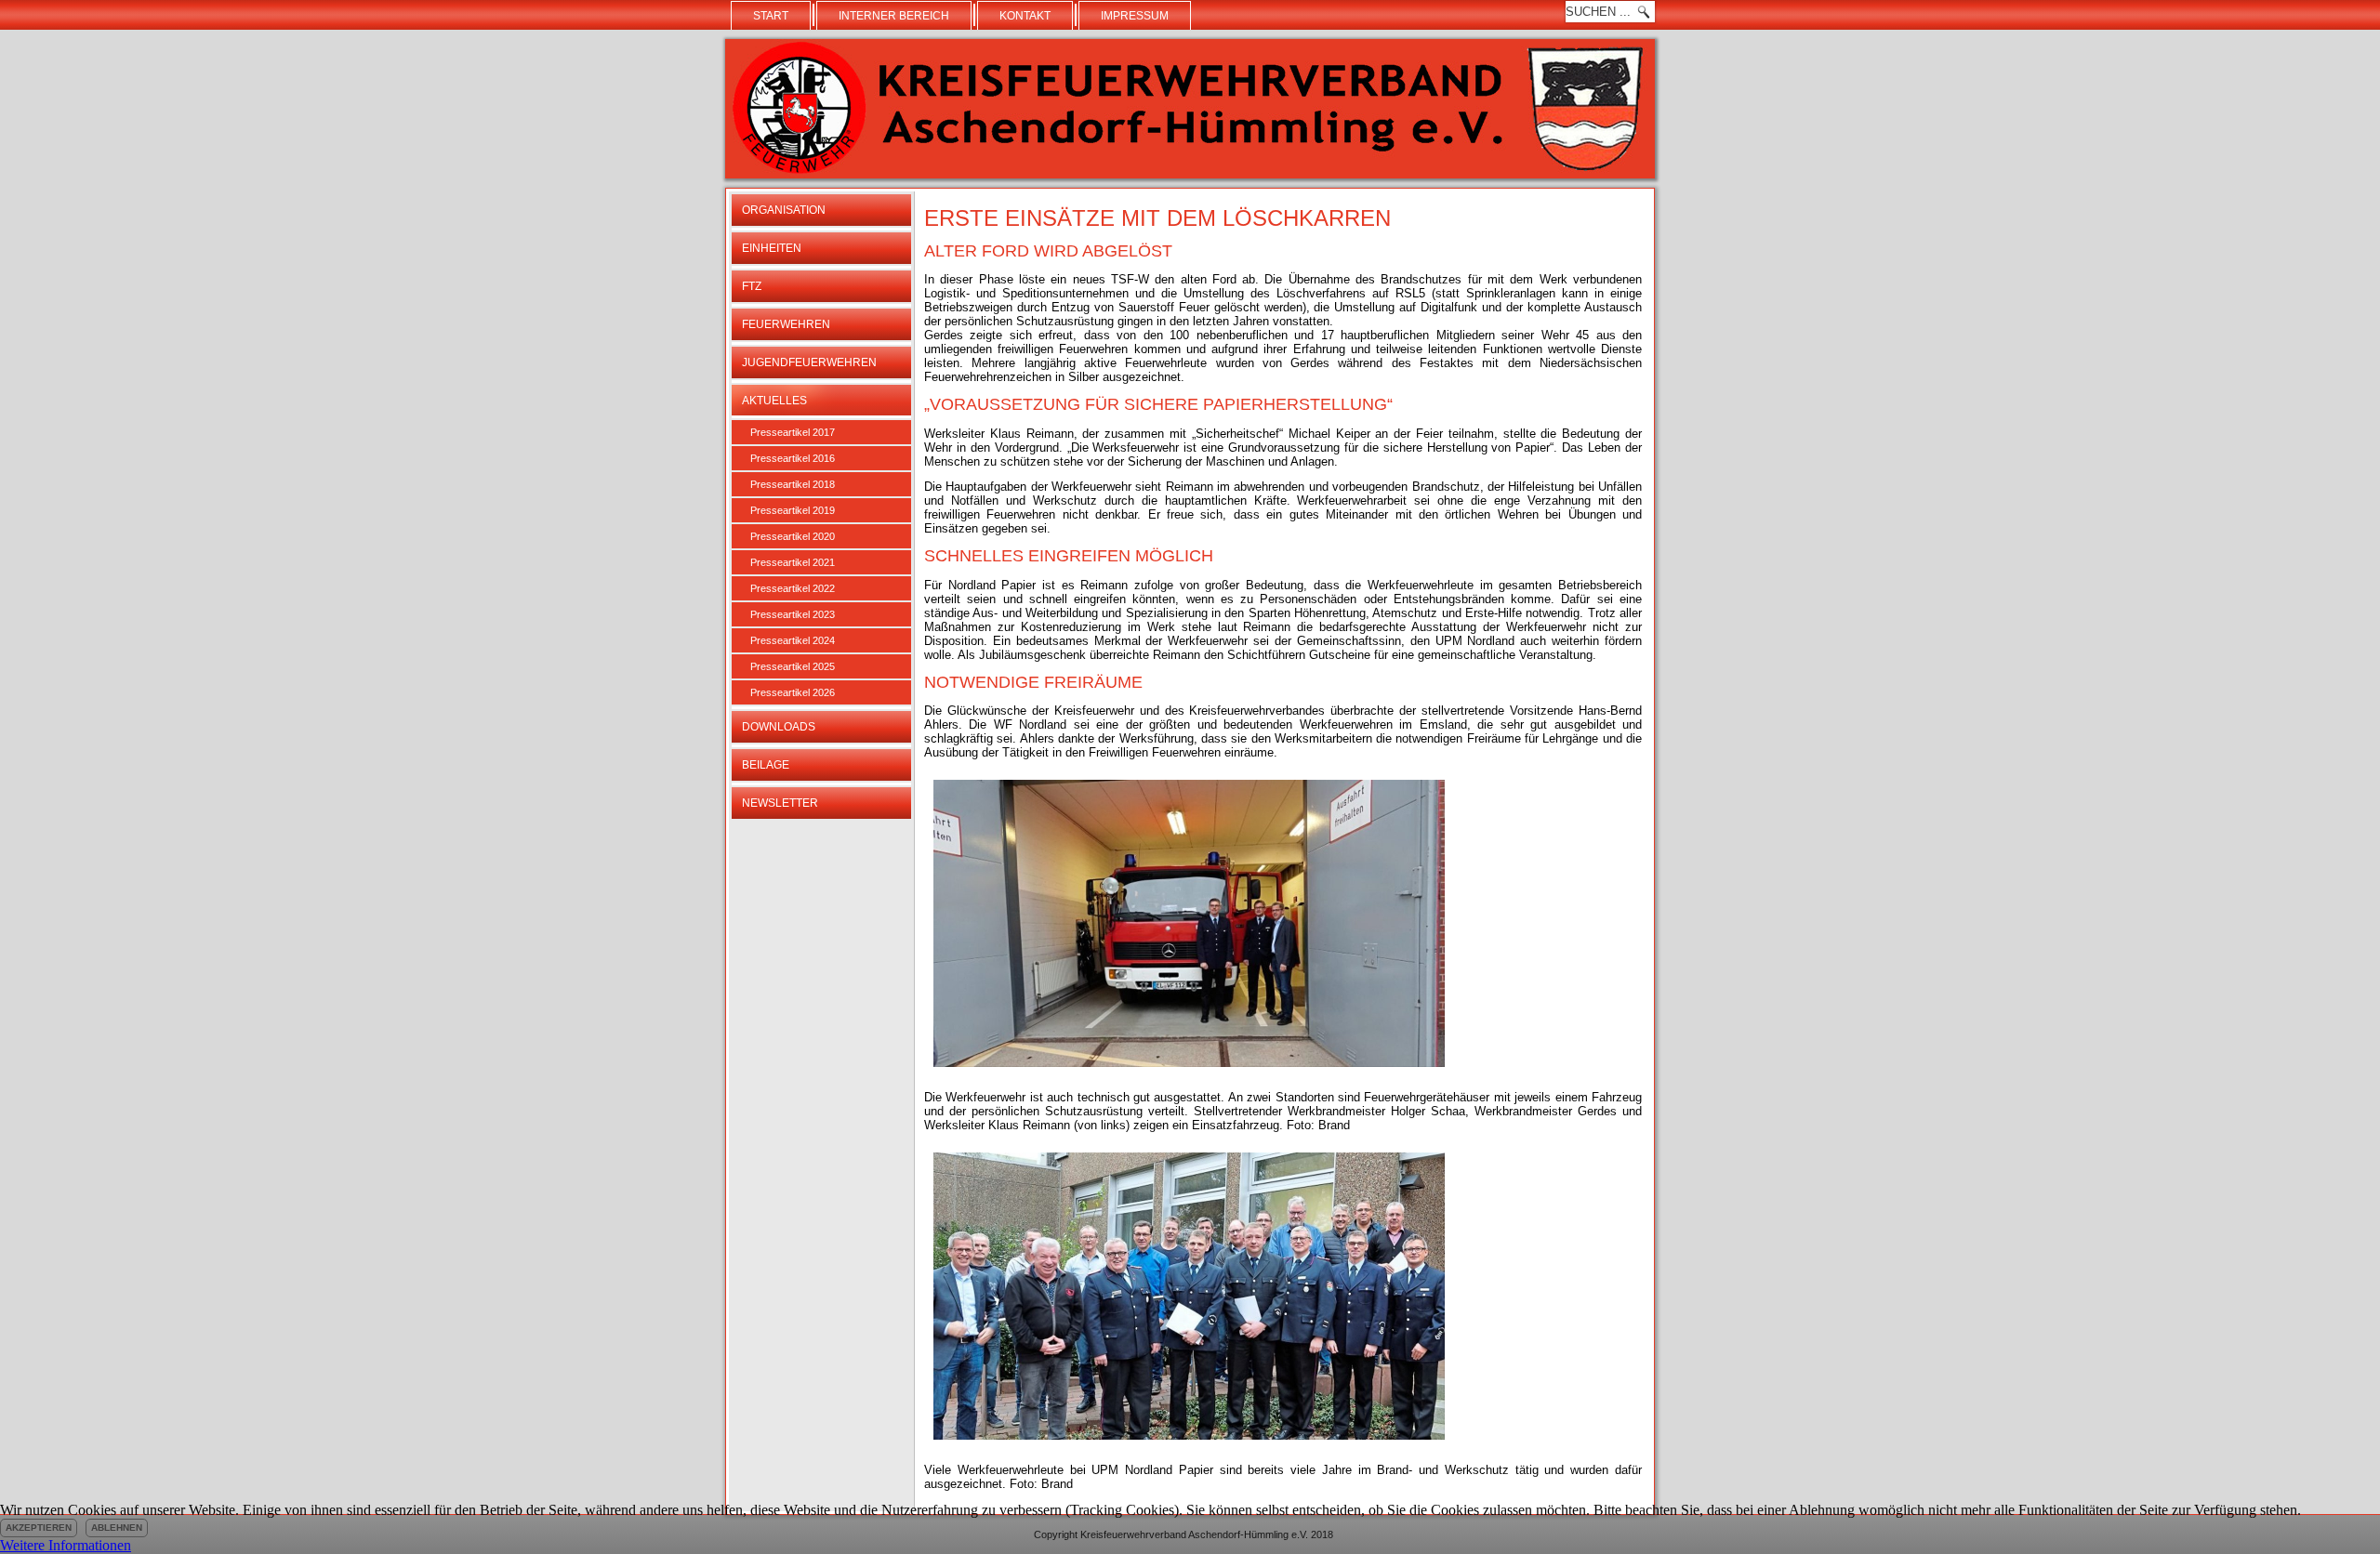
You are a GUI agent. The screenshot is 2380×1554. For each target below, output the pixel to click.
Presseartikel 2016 (793, 458)
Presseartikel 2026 (793, 692)
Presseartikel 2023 (793, 614)
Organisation (784, 210)
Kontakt (1025, 16)
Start (771, 16)
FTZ (752, 286)
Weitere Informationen (66, 1545)
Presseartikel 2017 (793, 432)
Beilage (766, 765)
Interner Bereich (894, 16)
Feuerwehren (786, 324)
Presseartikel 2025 (793, 666)
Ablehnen (117, 1528)
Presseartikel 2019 (793, 510)
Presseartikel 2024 (793, 640)
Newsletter (780, 803)
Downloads (779, 727)
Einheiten (772, 248)
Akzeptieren (39, 1528)
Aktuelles (774, 401)
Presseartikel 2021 (793, 562)
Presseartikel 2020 (793, 536)
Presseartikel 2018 (793, 484)
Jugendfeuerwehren (809, 362)
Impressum (1135, 16)
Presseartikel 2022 (793, 588)
